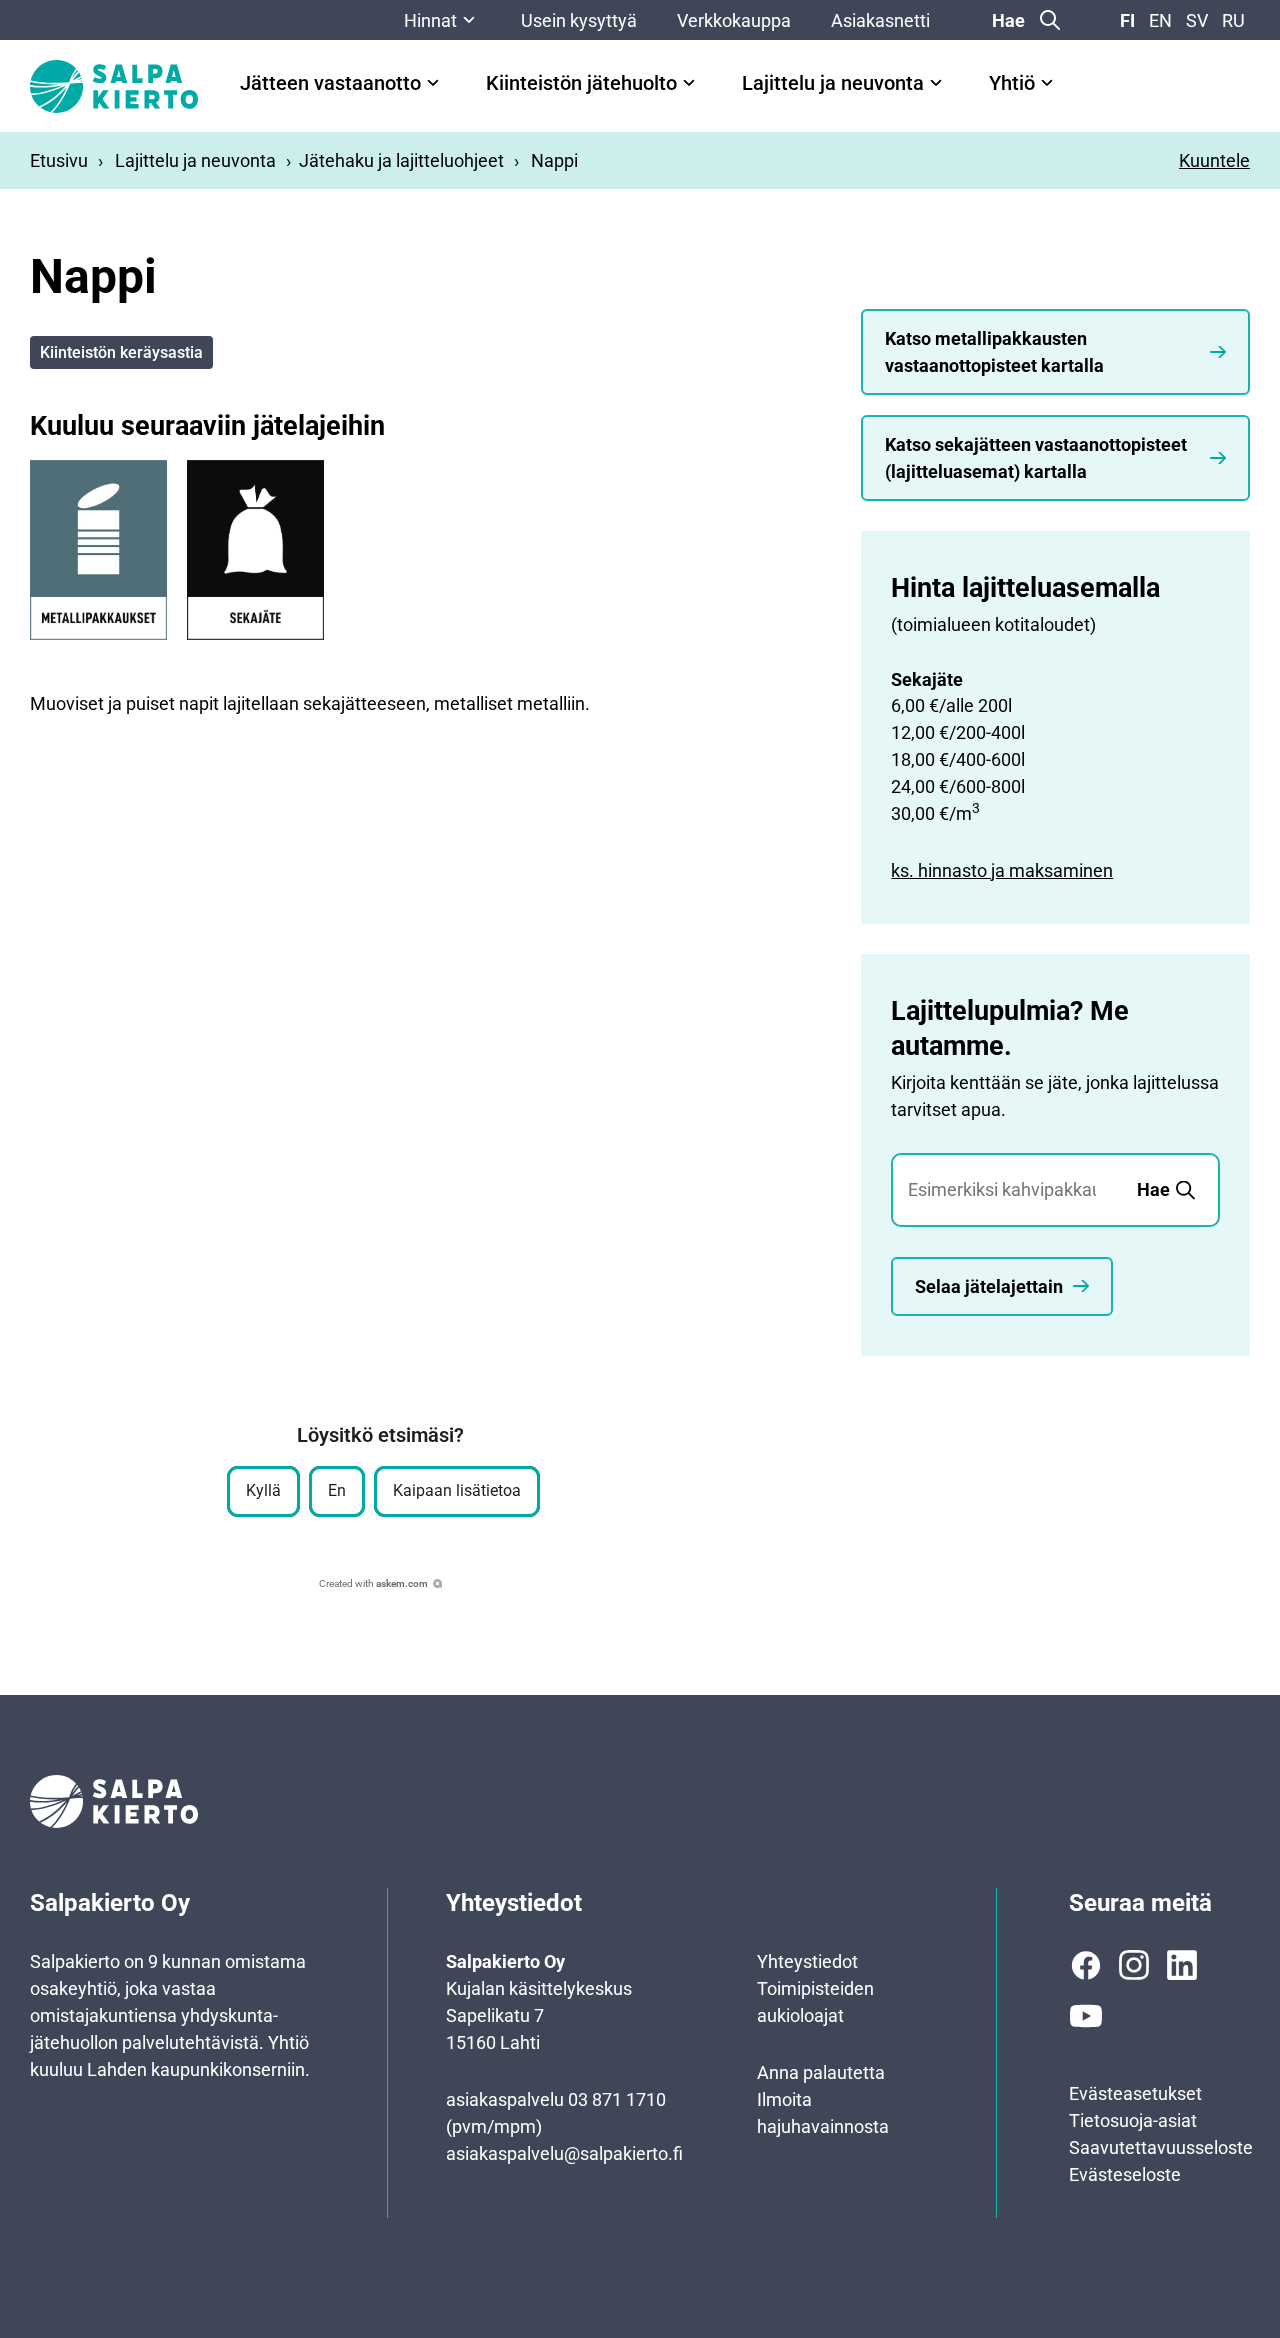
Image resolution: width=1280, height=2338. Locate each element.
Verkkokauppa (734, 20)
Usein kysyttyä (579, 20)
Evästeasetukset (1135, 2093)
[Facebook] (1086, 1965)
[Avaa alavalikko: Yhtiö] (1047, 83)
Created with (373, 1583)
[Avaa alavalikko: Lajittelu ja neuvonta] (936, 83)
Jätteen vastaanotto (330, 83)
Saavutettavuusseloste (1161, 2147)
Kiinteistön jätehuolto (581, 83)
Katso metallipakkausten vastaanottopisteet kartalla (994, 352)
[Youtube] (1086, 2016)
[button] (263, 1491)
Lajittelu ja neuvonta (833, 83)
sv (1197, 20)
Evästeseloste (1125, 2174)
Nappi (554, 160)
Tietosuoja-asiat (1133, 2120)
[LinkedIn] (1182, 1965)
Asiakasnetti (880, 20)
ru (1233, 20)
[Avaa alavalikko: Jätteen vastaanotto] (433, 83)
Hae (1008, 20)
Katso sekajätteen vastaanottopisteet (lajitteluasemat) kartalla (1036, 458)
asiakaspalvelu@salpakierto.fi (564, 2153)
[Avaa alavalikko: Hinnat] (469, 20)
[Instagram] (1134, 1965)
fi (1127, 20)
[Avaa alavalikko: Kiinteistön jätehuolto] (689, 83)
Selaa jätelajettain (989, 1286)
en (1160, 20)
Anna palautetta (821, 2072)
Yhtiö (1012, 83)
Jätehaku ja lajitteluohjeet (401, 160)
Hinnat (430, 20)
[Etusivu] (114, 86)
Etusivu (59, 160)
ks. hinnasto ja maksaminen (1002, 870)
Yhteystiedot (807, 1961)
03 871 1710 (617, 2099)
